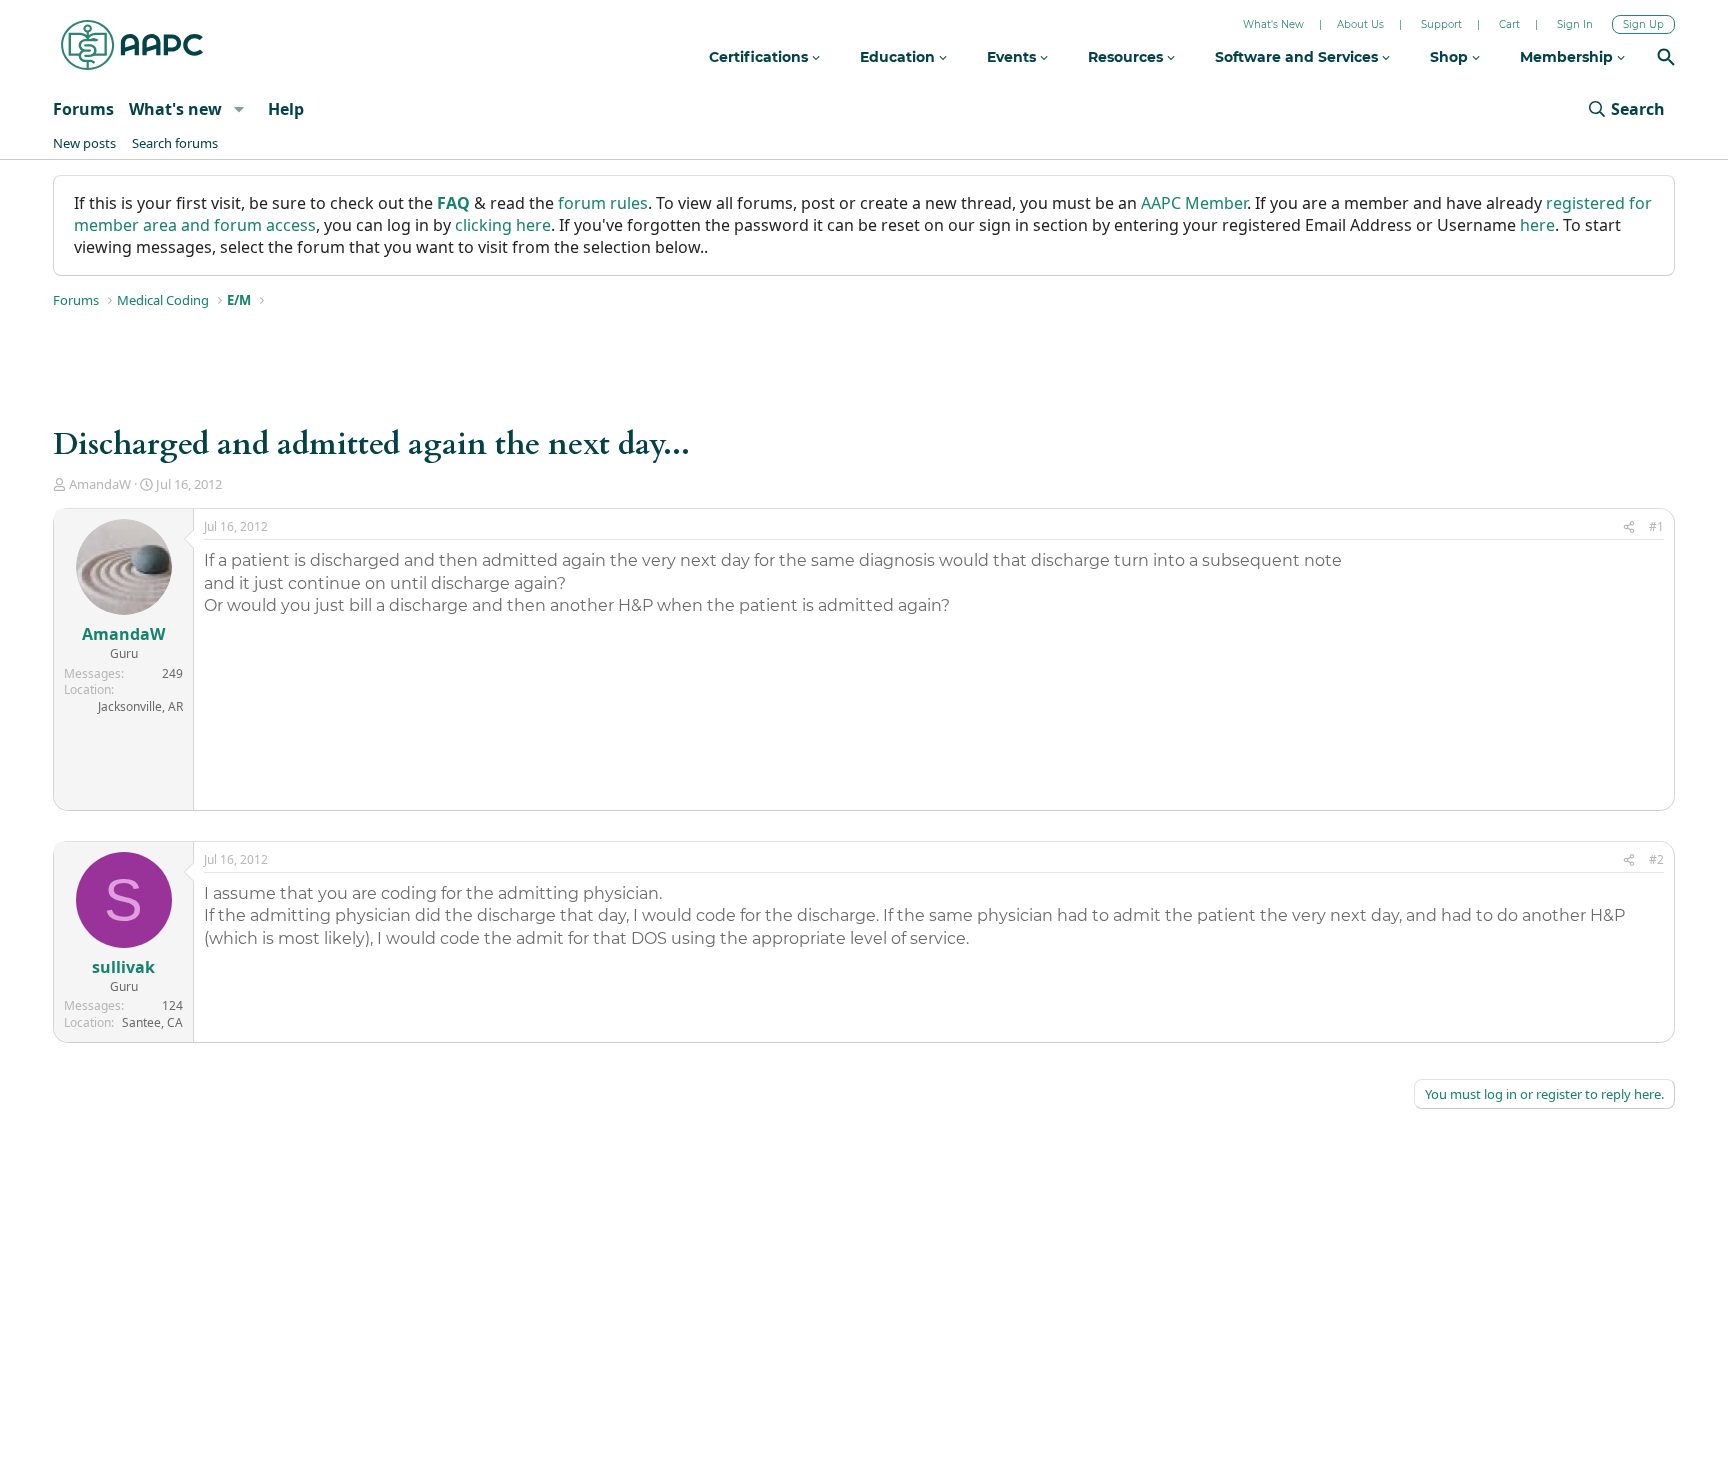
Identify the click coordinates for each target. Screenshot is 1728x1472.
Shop (1451, 57)
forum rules (603, 203)
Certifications (760, 57)
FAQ (453, 203)
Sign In (1575, 24)
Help (286, 109)
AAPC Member (1194, 203)
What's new (175, 109)
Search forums (175, 143)
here (1537, 225)
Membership (1568, 57)
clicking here (503, 225)
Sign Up (1643, 24)
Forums (83, 109)
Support (1441, 24)
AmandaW (100, 484)
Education (899, 57)
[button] (238, 109)
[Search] (1666, 59)
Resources (1127, 57)
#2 (1656, 859)
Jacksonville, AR (140, 706)
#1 (1656, 526)
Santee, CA (152, 1022)
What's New (1273, 24)
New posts (84, 143)
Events (1013, 57)
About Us (1360, 24)
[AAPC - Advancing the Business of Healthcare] (132, 45)
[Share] (1629, 527)
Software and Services (1298, 57)
